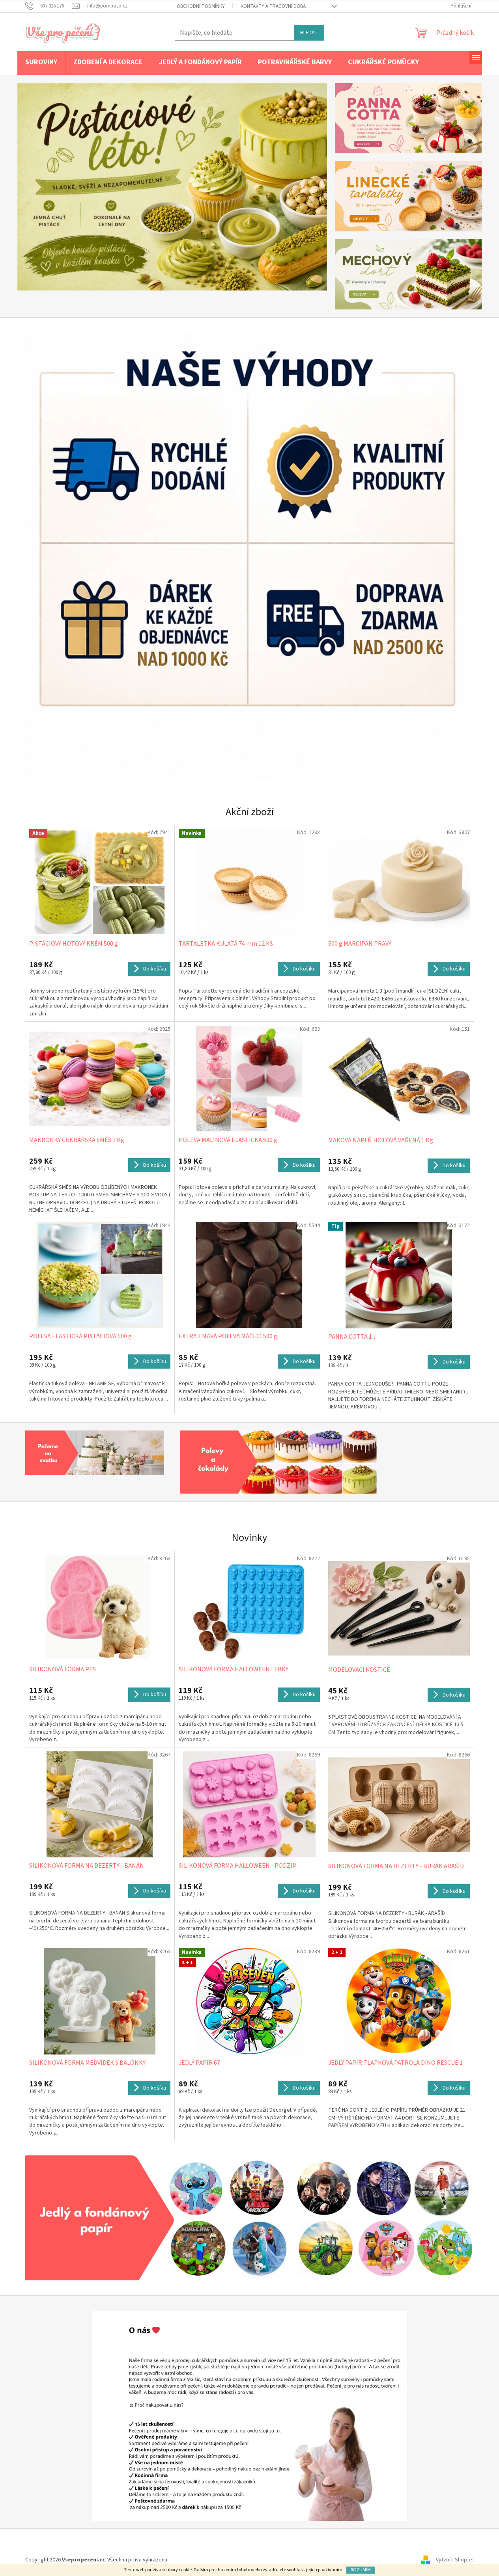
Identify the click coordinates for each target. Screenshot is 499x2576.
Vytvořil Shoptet (455, 2560)
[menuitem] (41, 63)
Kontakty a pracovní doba (273, 6)
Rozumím (361, 2570)
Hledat (309, 33)
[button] (41, 187)
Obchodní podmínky (201, 6)
